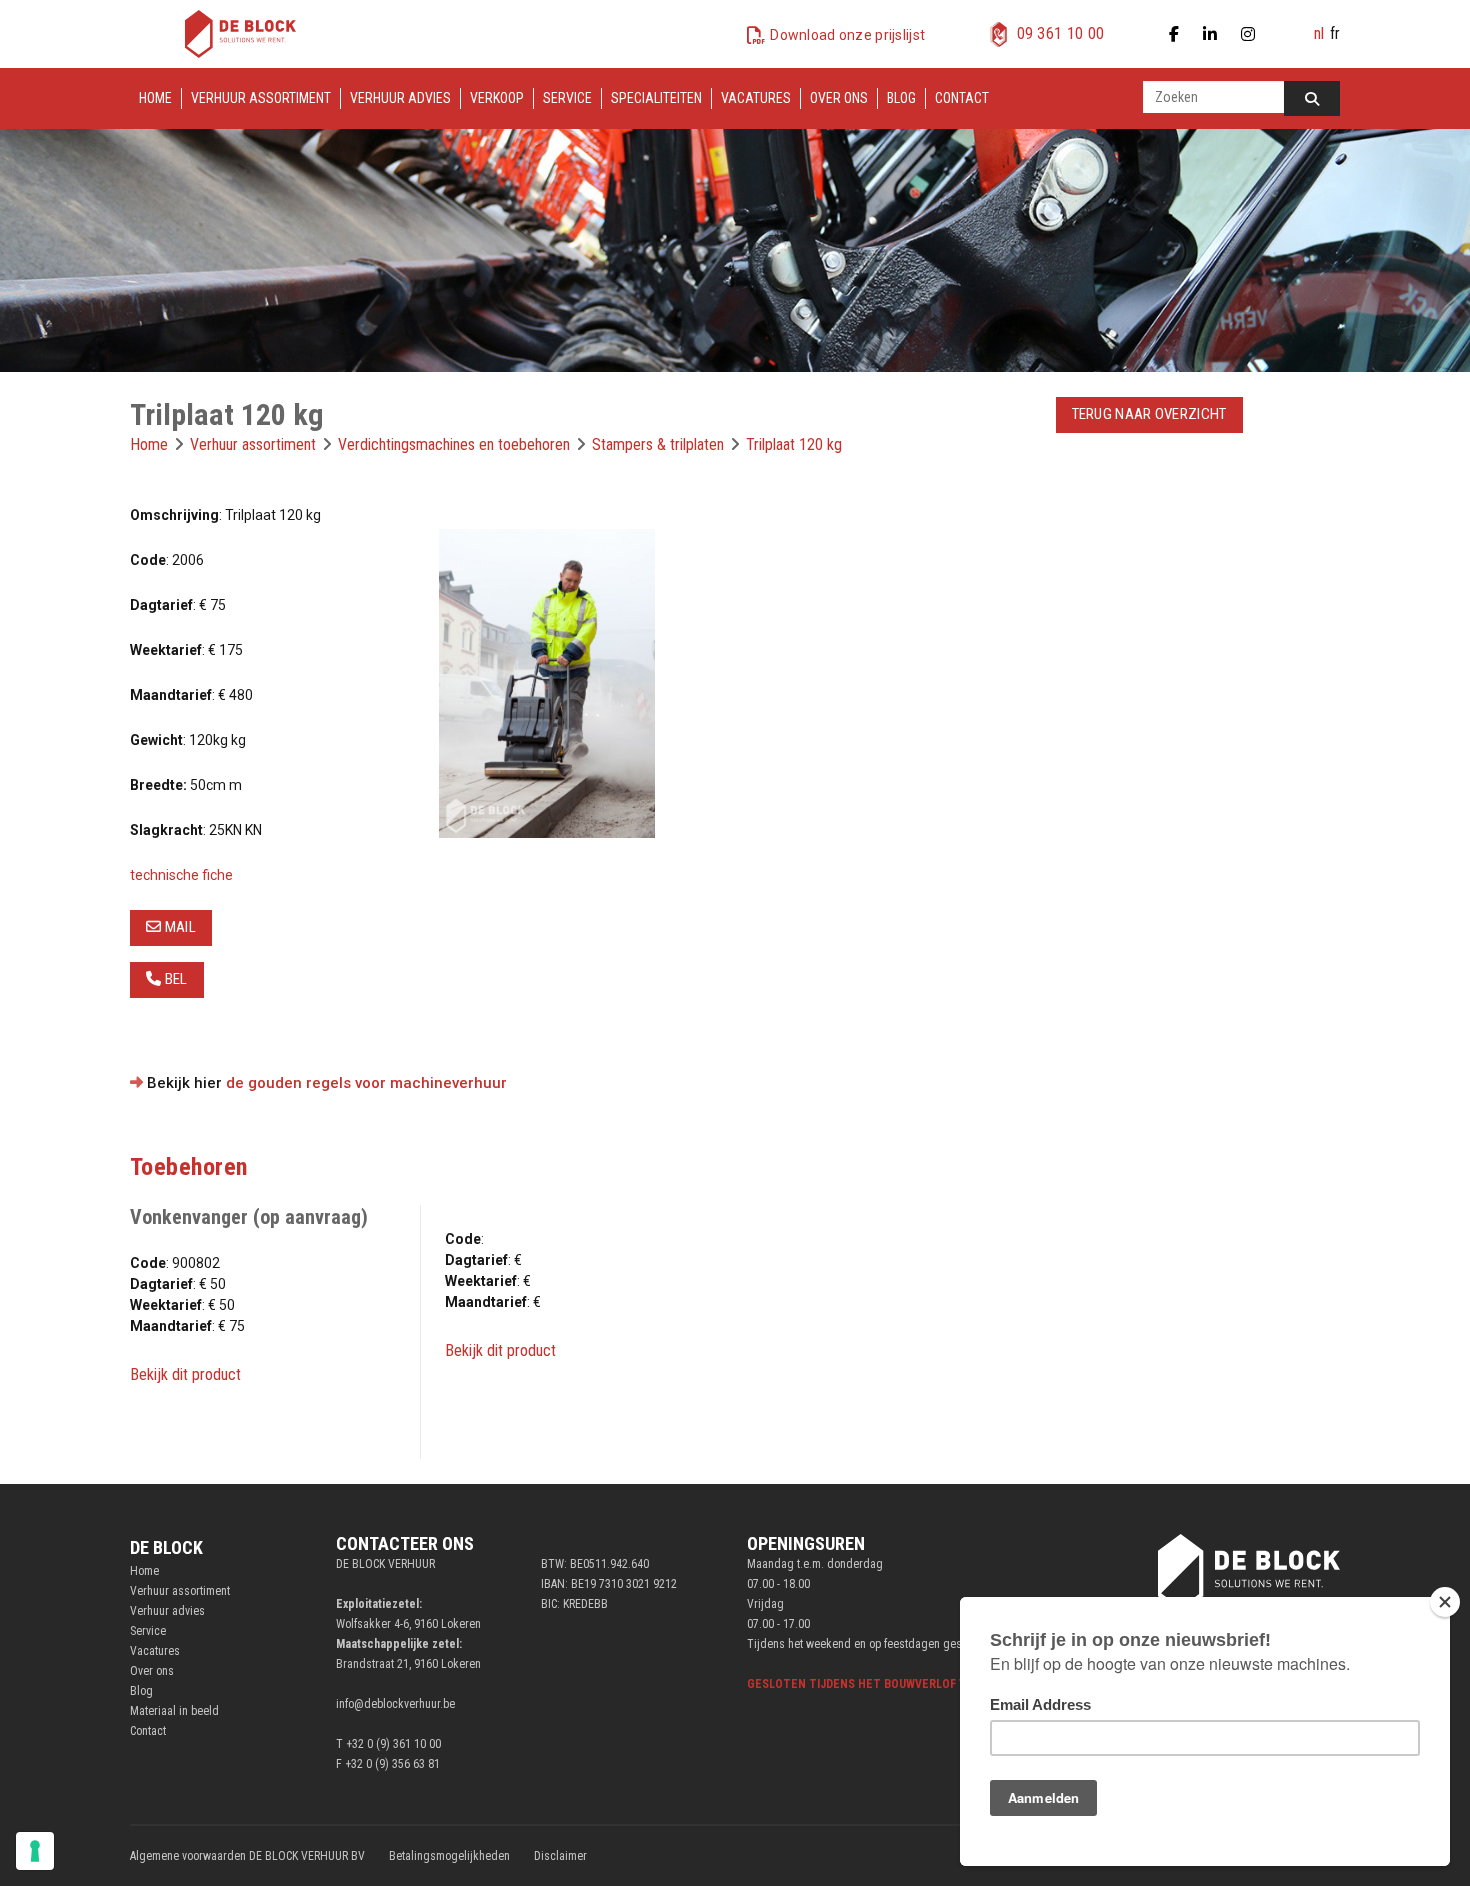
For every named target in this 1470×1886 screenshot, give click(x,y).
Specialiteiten (656, 98)
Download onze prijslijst (847, 35)
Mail (178, 927)
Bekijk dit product (185, 1374)
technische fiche (181, 875)
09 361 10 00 (1061, 33)
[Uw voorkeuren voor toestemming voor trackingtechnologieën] (35, 1851)
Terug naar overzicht (1149, 414)
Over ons (839, 98)
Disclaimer (560, 1856)
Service (567, 98)
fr (1335, 33)
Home (155, 98)
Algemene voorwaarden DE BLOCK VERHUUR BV (247, 1856)
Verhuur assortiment (261, 98)
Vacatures (756, 98)
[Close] (1445, 1602)
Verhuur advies (400, 98)
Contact (962, 98)
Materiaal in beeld (174, 1711)
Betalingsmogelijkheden (449, 1856)
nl (1319, 33)
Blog (901, 98)
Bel (174, 979)
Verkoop (497, 98)
